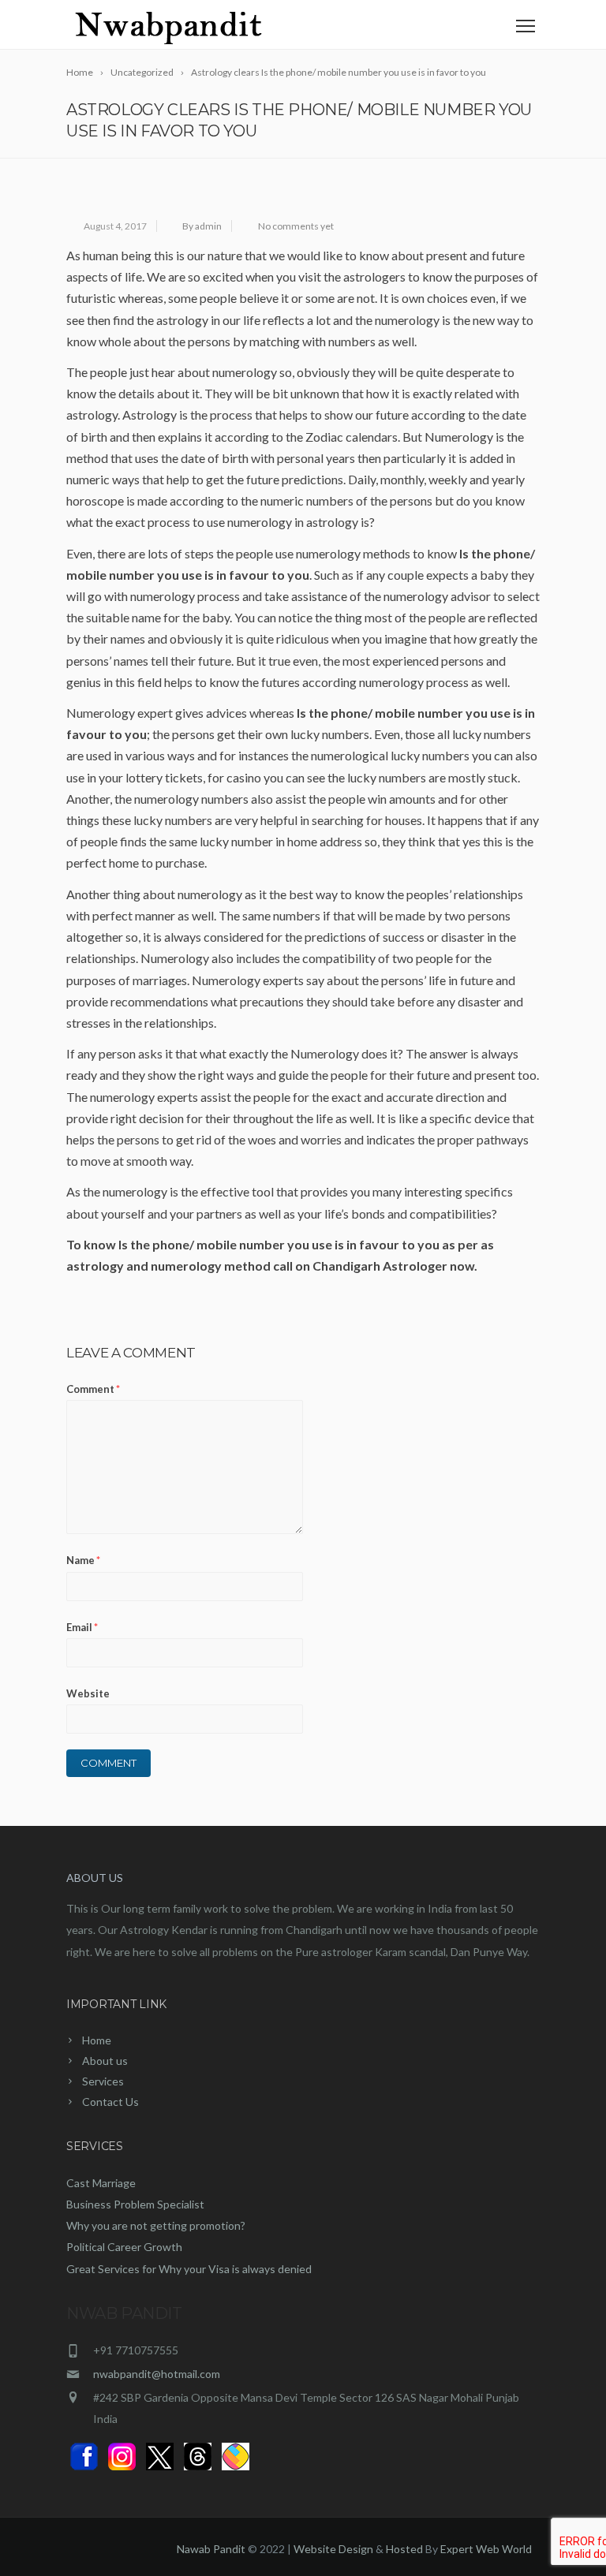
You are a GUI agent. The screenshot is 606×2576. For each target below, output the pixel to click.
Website (88, 1693)
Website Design (333, 2549)
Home (97, 2040)
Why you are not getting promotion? (156, 2225)
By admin (202, 226)
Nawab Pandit (211, 2549)
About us (105, 2061)
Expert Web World (486, 2549)
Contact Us (110, 2102)
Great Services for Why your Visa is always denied (189, 2269)
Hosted (404, 2549)
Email (82, 1627)
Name (83, 1560)
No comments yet (296, 226)
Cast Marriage (101, 2183)
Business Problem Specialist (135, 2204)
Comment (93, 1389)
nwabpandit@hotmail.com (157, 2374)
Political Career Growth (124, 2247)
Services (103, 2081)
